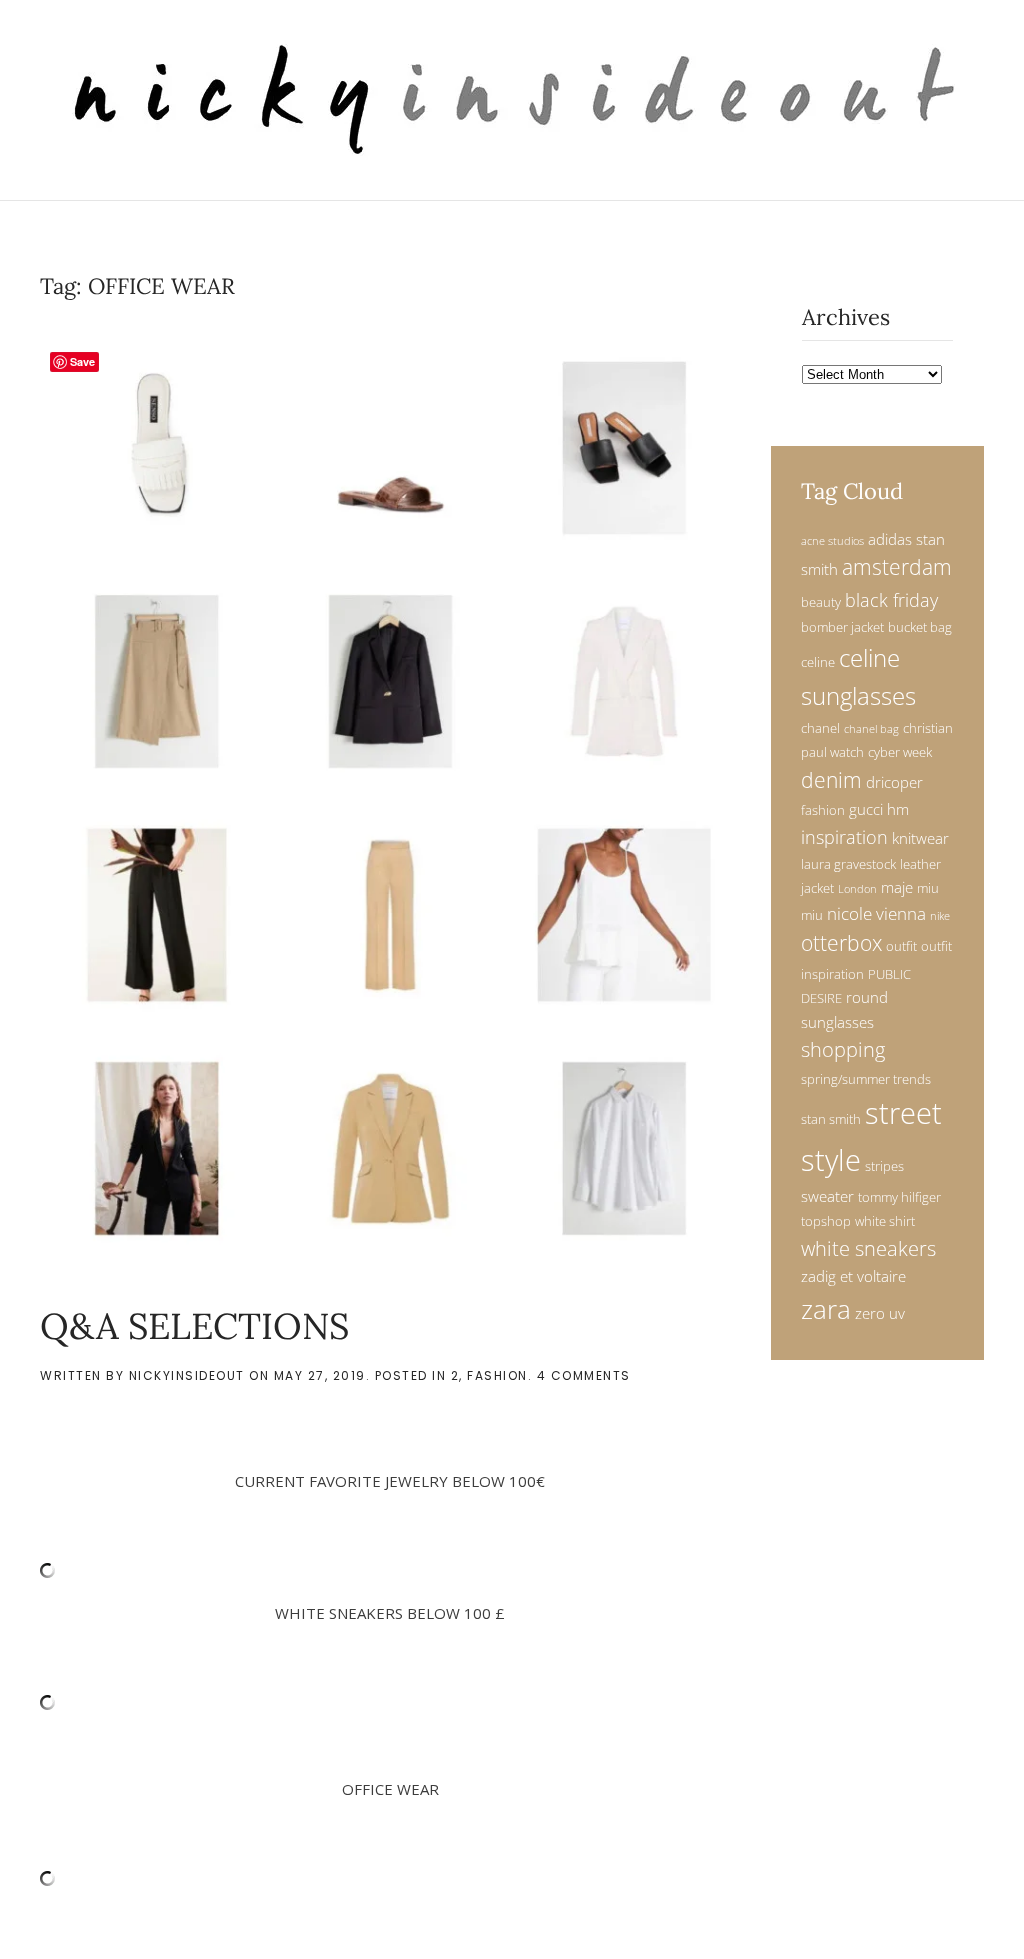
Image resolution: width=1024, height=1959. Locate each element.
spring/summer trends (866, 1079)
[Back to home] (512, 100)
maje (897, 887)
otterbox (841, 943)
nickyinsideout (187, 1375)
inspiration (844, 836)
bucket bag (920, 627)
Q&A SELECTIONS (194, 1326)
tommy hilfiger (899, 1197)
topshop (826, 1221)
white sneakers (868, 1248)
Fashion (497, 1375)
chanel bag (871, 729)
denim (831, 780)
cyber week (900, 752)
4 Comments (584, 1375)
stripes (884, 1166)
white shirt (885, 1221)
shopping (843, 1049)
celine (818, 662)
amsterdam (897, 567)
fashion (823, 810)
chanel (820, 728)
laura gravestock (848, 864)
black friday (891, 599)
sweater (827, 1196)
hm (898, 809)
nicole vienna (876, 913)
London (857, 889)
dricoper (894, 782)
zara (826, 1309)
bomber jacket (842, 627)
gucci (866, 809)
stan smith (831, 1119)
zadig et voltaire (853, 1276)
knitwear (920, 838)
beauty (821, 602)
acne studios (832, 541)
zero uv (880, 1313)
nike (940, 916)
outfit (901, 946)
